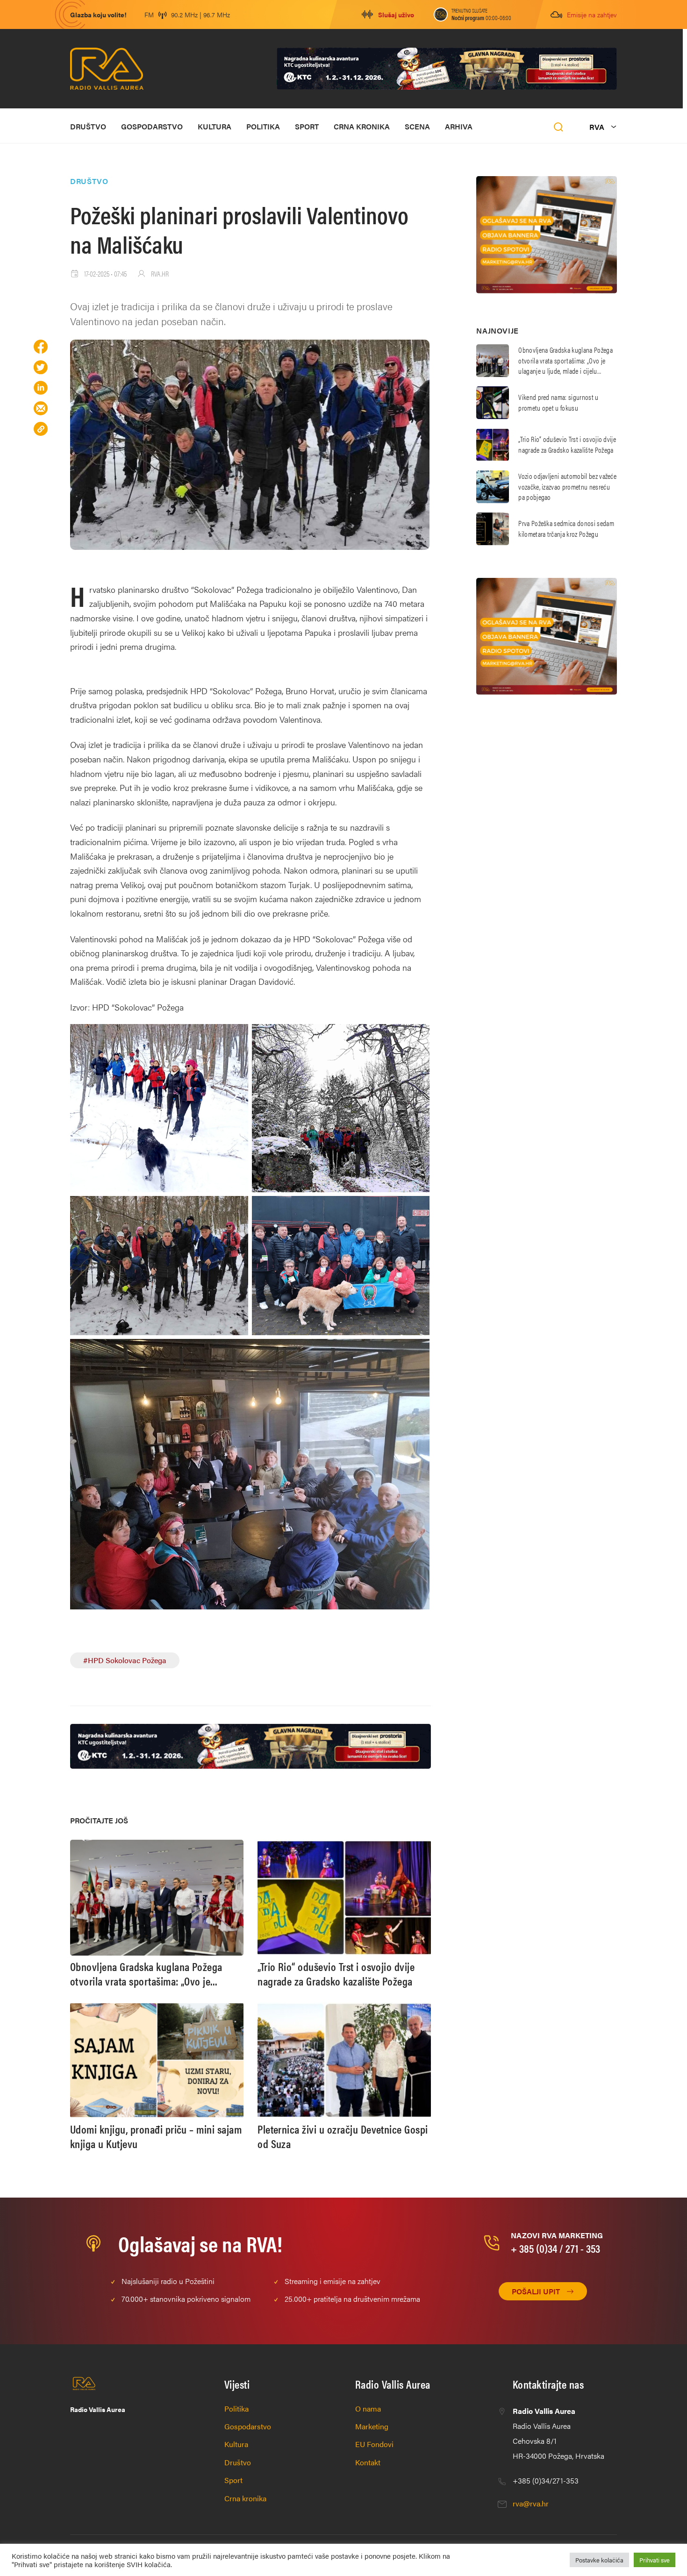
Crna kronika (362, 126)
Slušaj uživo (396, 14)
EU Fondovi (374, 2444)
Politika (263, 126)
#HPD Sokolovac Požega (125, 1660)
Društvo (88, 126)
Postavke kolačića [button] (599, 2560)
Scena (417, 126)
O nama (368, 2409)
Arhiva (459, 126)
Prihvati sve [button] (655, 2560)
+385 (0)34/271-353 (546, 2480)
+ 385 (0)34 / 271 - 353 (555, 2248)
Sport (307, 126)
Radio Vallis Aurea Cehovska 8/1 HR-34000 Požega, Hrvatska (558, 2433)
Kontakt (368, 2462)
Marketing (372, 2426)
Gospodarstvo (152, 126)
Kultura (215, 126)
